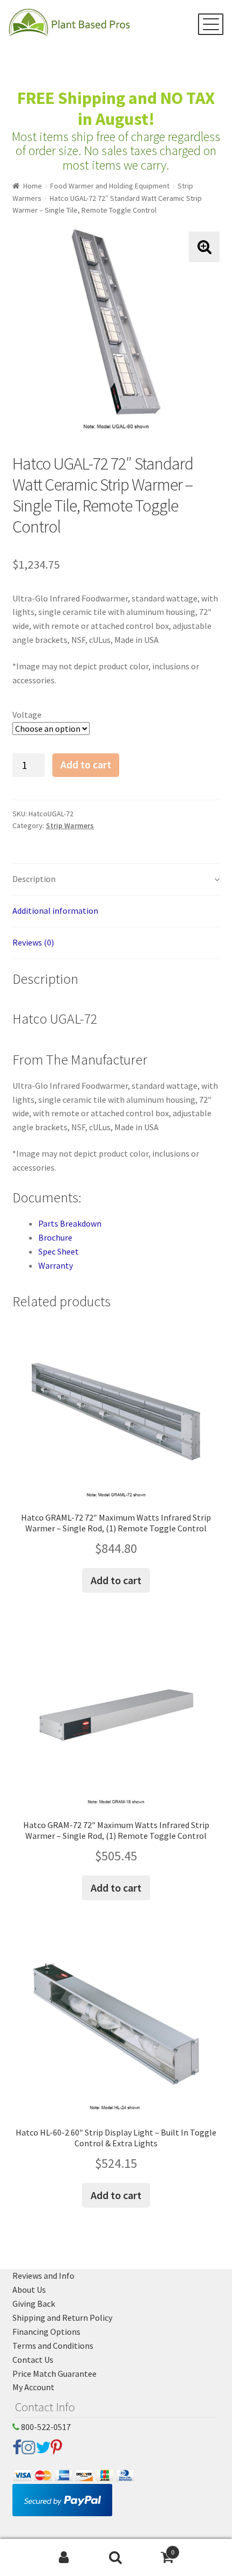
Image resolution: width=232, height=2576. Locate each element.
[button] (204, 247)
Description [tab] (34, 879)
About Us (29, 2290)
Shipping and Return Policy (62, 2318)
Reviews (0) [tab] (33, 942)
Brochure (55, 1237)
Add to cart (86, 765)
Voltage (27, 715)
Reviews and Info (43, 2276)
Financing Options (46, 2332)
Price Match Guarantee (54, 2374)
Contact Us (33, 2360)
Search (116, 2558)
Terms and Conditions (53, 2346)
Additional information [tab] (55, 911)
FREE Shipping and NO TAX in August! (116, 108)
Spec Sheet (59, 1251)
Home (33, 186)
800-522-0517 (45, 2427)
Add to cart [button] (116, 1580)
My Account (33, 2387)
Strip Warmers (70, 825)
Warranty (56, 1265)
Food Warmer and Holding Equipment (110, 186)
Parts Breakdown (70, 1223)
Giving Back (34, 2304)
